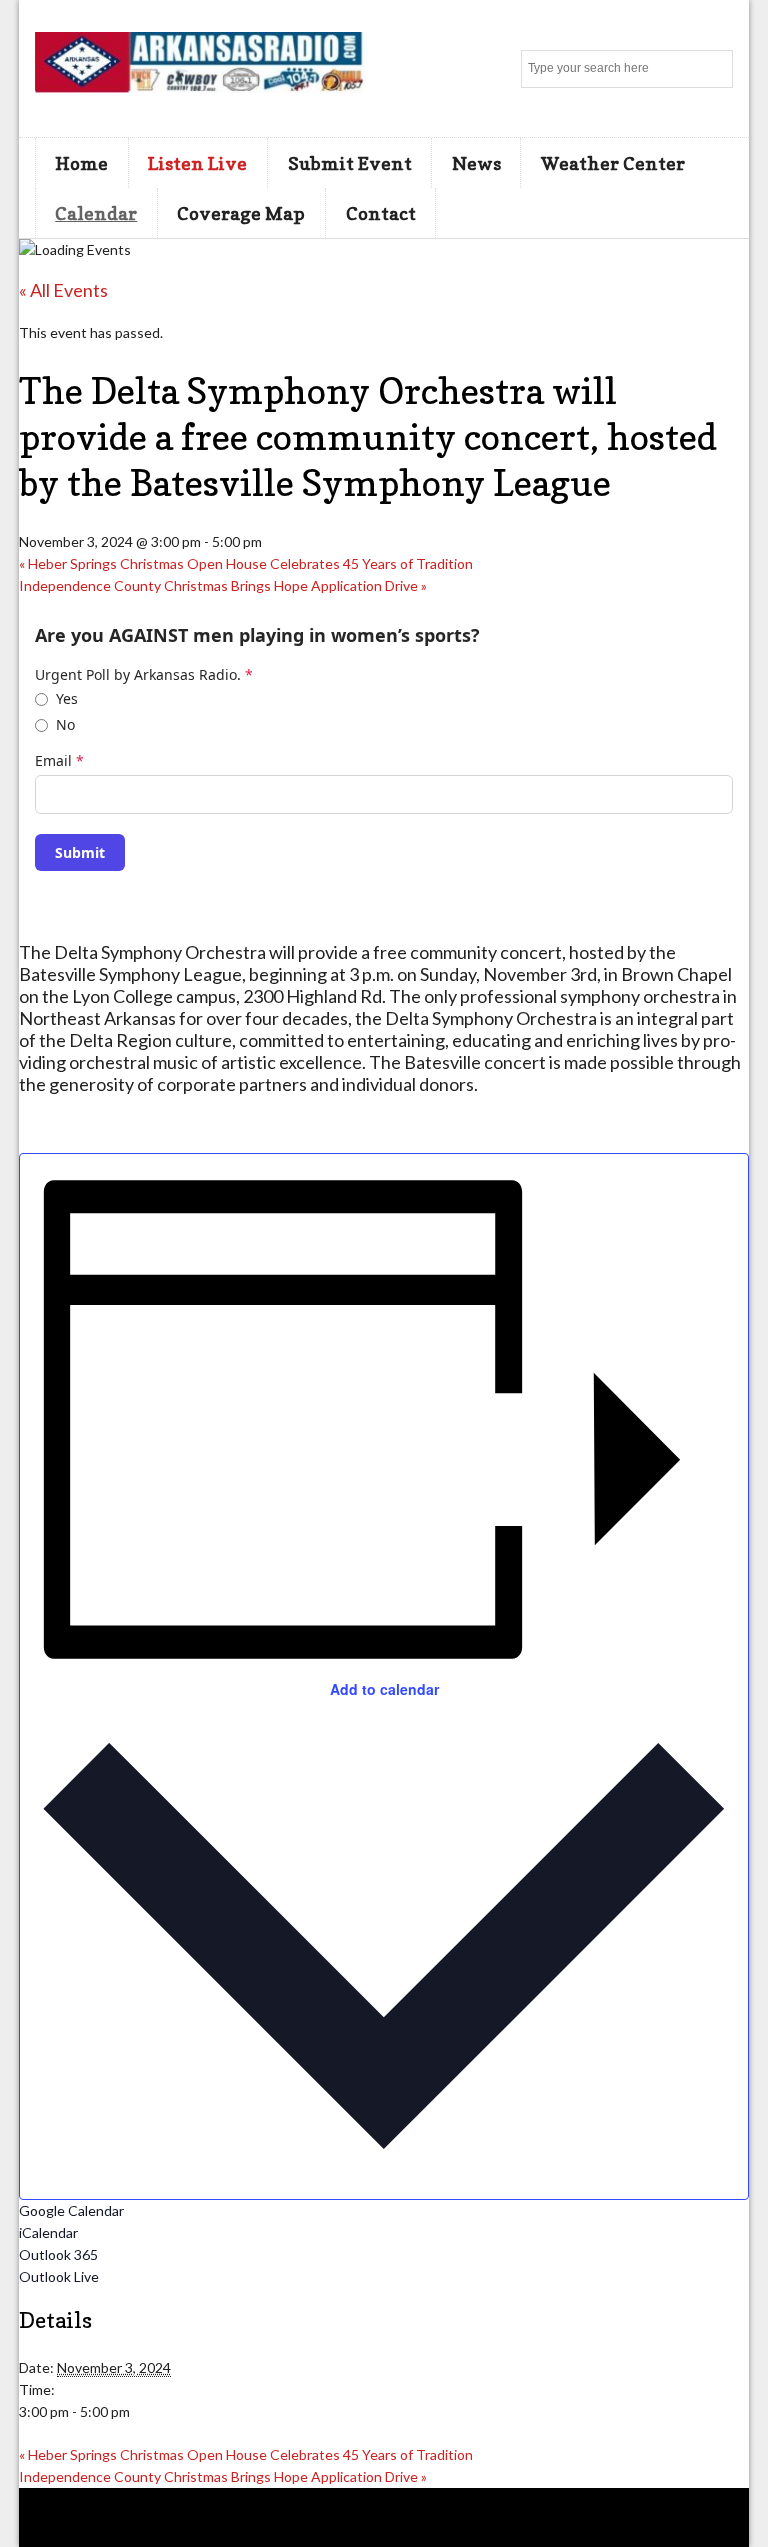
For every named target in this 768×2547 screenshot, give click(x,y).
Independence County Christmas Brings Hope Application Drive (223, 585)
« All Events (63, 290)
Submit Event (350, 163)
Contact (381, 213)
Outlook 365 (58, 2254)
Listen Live (197, 163)
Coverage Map (241, 213)
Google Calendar (71, 2210)
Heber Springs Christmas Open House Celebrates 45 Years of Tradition (246, 563)
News (476, 163)
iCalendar (48, 2232)
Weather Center (613, 163)
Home (81, 163)
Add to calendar (384, 1689)
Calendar (96, 213)
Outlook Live (59, 2276)
